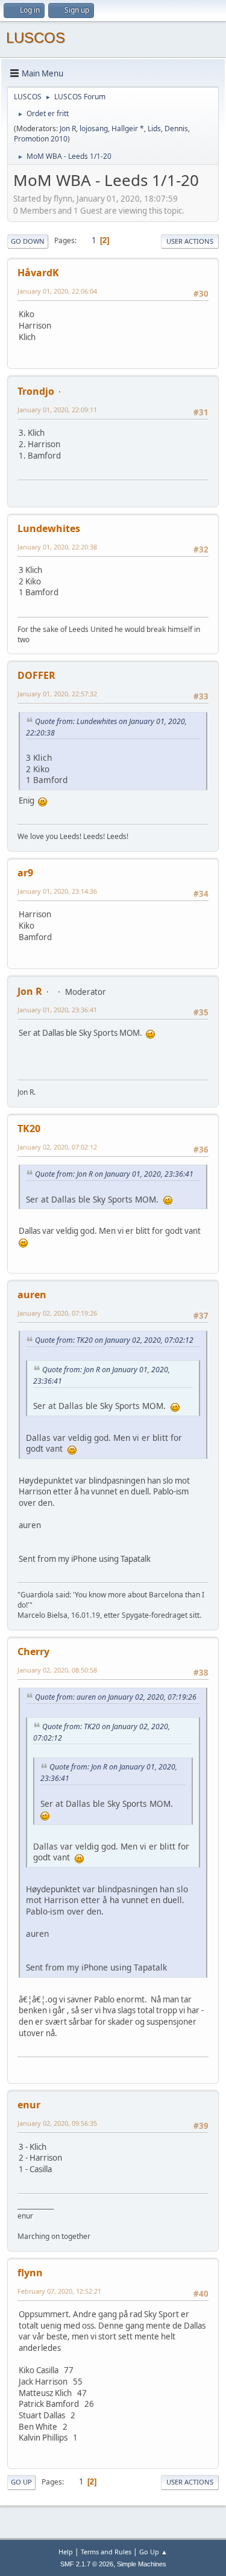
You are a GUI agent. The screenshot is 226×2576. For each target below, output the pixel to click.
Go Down (28, 241)
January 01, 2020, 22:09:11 (57, 410)
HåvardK (38, 273)
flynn (30, 2273)
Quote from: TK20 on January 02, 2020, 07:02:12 (114, 1340)
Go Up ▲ (153, 2552)
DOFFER (36, 675)
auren (32, 1295)
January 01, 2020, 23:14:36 (57, 891)
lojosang (94, 128)
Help (66, 2552)
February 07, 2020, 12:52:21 (59, 2291)
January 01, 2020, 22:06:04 (57, 291)
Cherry (33, 1652)
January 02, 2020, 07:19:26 (57, 1313)
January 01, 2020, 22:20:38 (57, 547)
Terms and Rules (106, 2552)
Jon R (68, 128)
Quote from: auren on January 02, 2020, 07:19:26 (116, 1697)
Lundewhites (49, 528)
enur (29, 2105)
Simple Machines (142, 2564)
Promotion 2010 (41, 139)
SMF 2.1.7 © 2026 (87, 2564)
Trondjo (36, 391)
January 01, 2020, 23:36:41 (57, 1010)
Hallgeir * (128, 128)
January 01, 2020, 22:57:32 (57, 694)
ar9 (25, 873)
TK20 (29, 1129)
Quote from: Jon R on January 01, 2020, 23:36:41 (114, 1174)
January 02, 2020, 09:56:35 (57, 2123)
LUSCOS (36, 38)
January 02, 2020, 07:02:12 (57, 1147)
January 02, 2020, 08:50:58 (57, 1670)
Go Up (21, 2482)
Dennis (176, 128)
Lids (154, 128)
